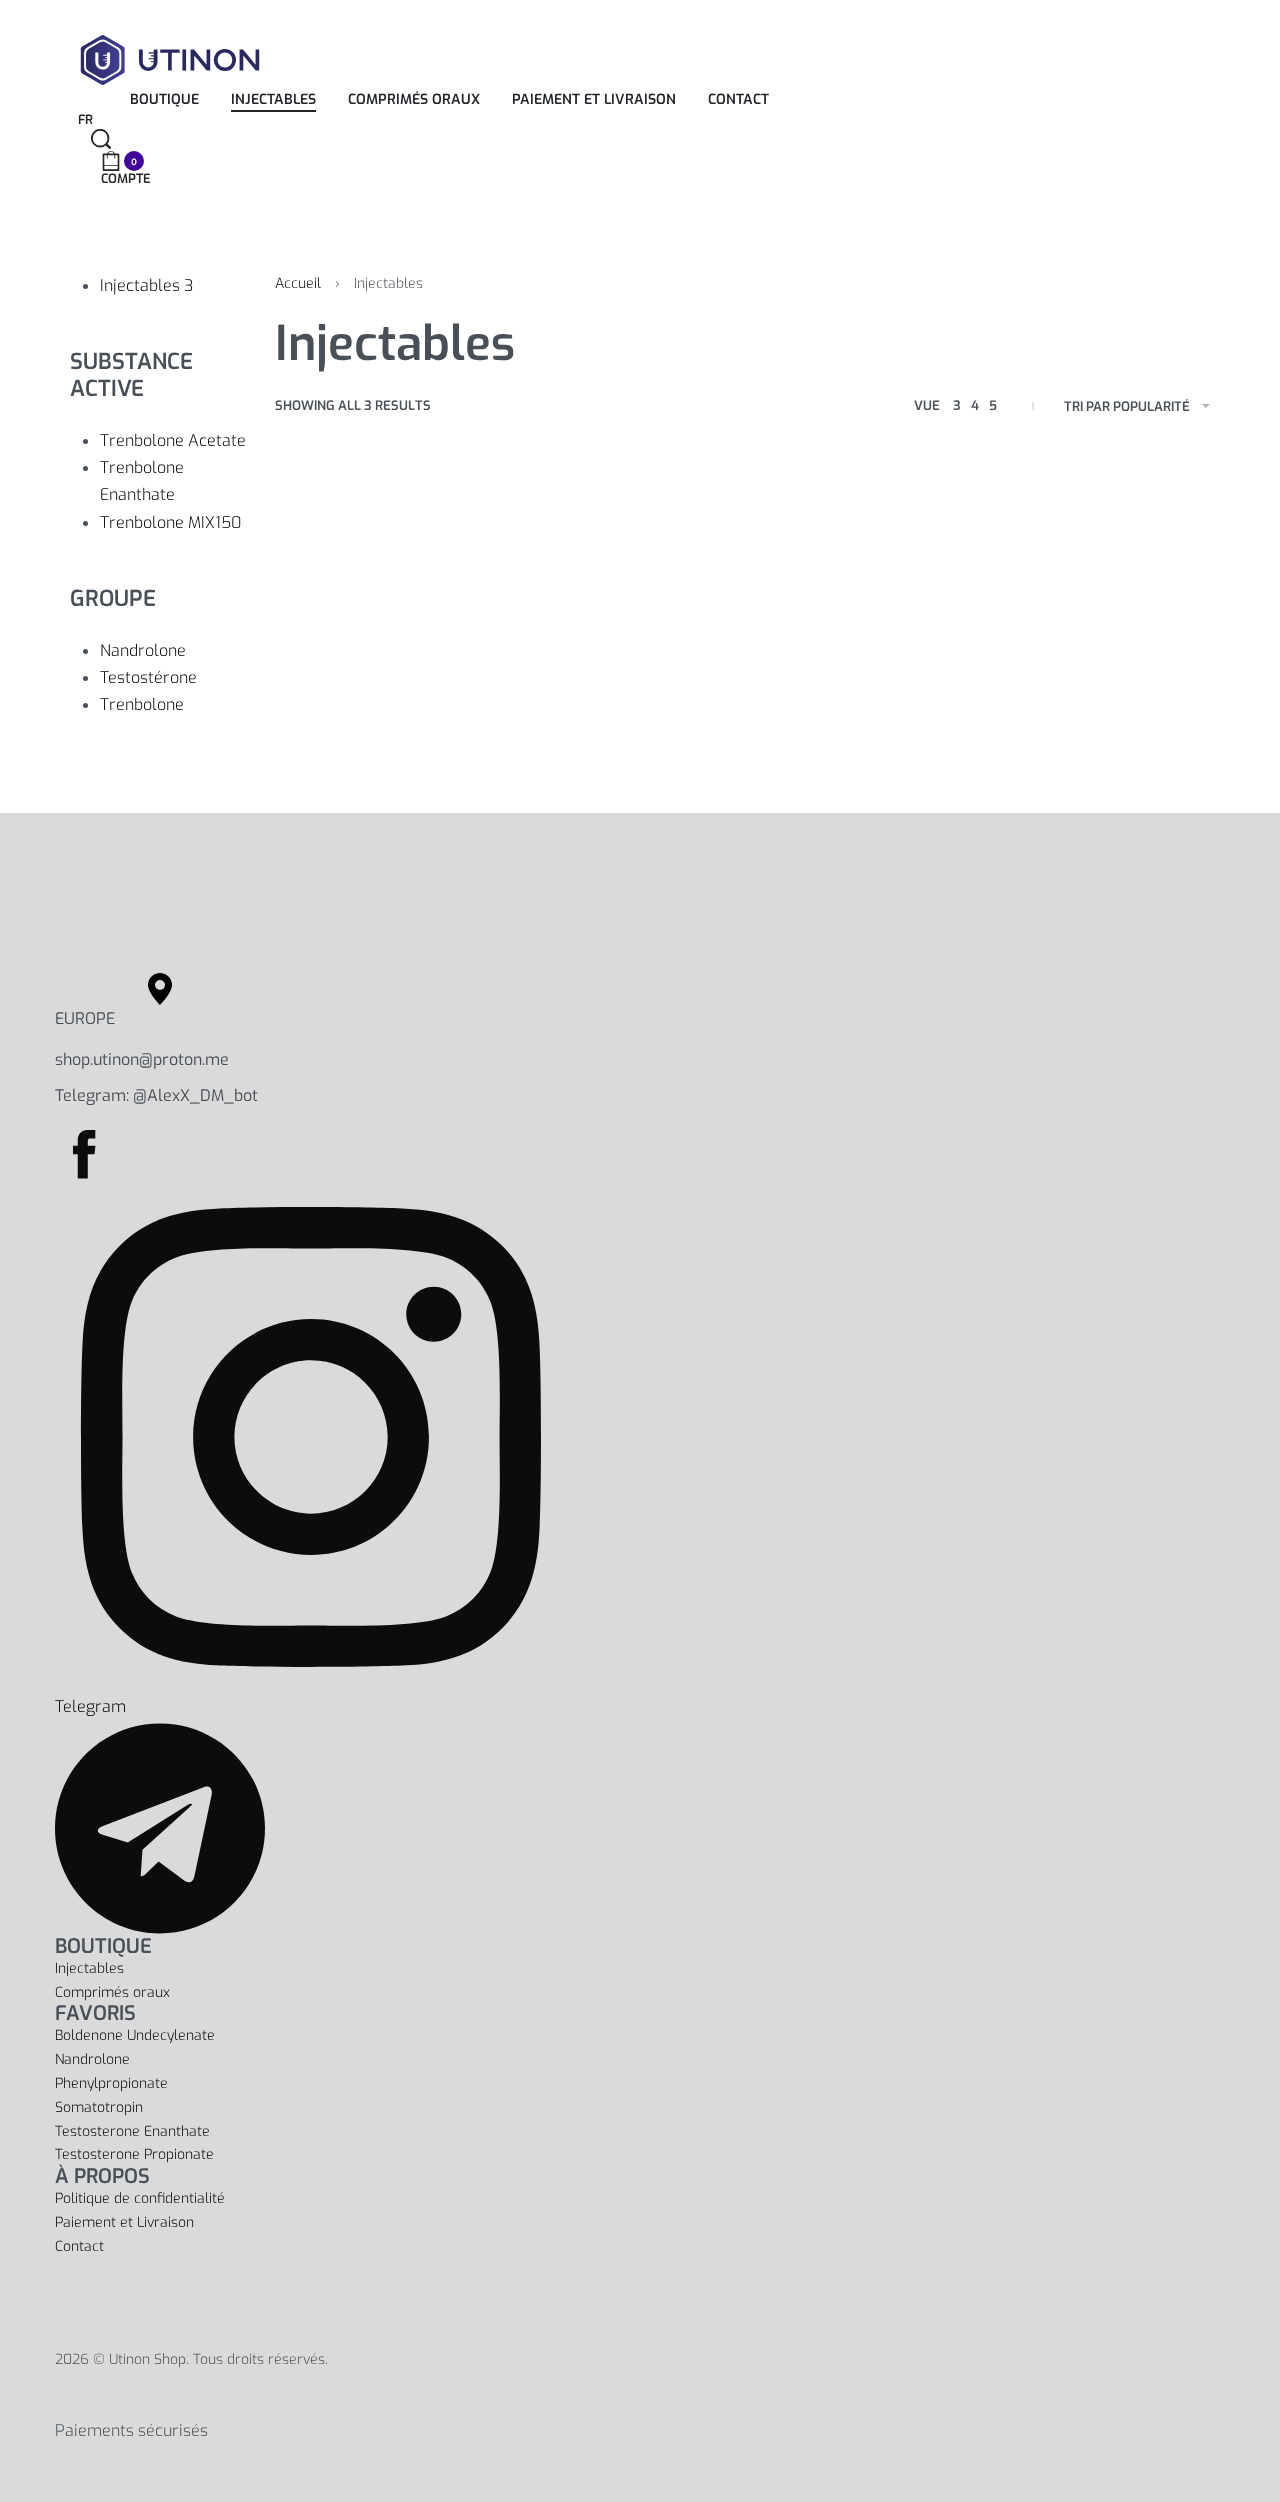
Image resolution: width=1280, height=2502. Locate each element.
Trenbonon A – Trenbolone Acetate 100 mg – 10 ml (343, 723)
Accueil (298, 283)
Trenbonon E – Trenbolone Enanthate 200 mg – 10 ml (545, 723)
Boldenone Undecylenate (135, 2035)
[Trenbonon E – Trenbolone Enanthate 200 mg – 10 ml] (549, 597)
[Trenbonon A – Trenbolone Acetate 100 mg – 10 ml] (356, 597)
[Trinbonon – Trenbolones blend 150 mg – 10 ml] (742, 597)
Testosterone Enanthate (132, 2131)
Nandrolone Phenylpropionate (111, 2071)
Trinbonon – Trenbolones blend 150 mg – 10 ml (740, 723)
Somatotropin (99, 2107)
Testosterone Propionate (134, 2154)
